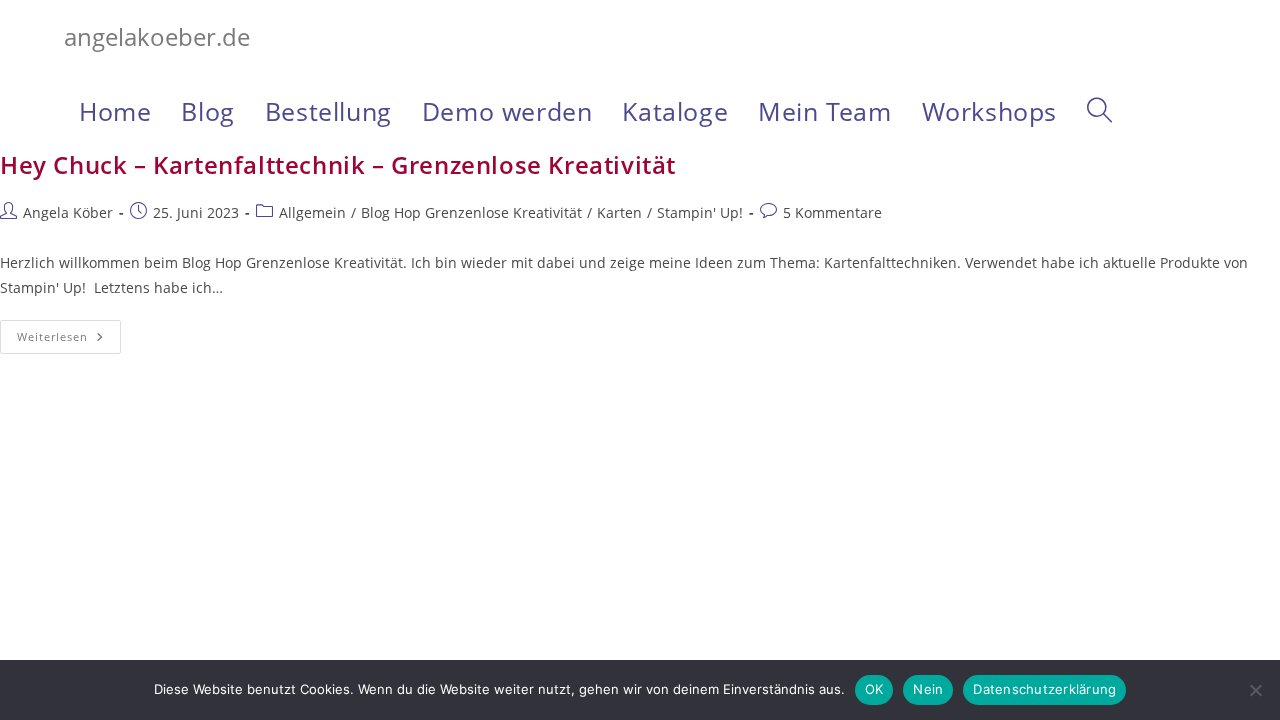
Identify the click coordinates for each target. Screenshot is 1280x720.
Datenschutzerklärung (1044, 689)
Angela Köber (68, 212)
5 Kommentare (832, 212)
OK (874, 689)
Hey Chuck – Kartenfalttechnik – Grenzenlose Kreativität (338, 164)
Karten (619, 212)
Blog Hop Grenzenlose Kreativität (471, 212)
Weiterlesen (69, 340)
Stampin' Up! (700, 212)
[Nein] (1255, 690)
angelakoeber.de (157, 36)
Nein (928, 689)
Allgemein (312, 212)
